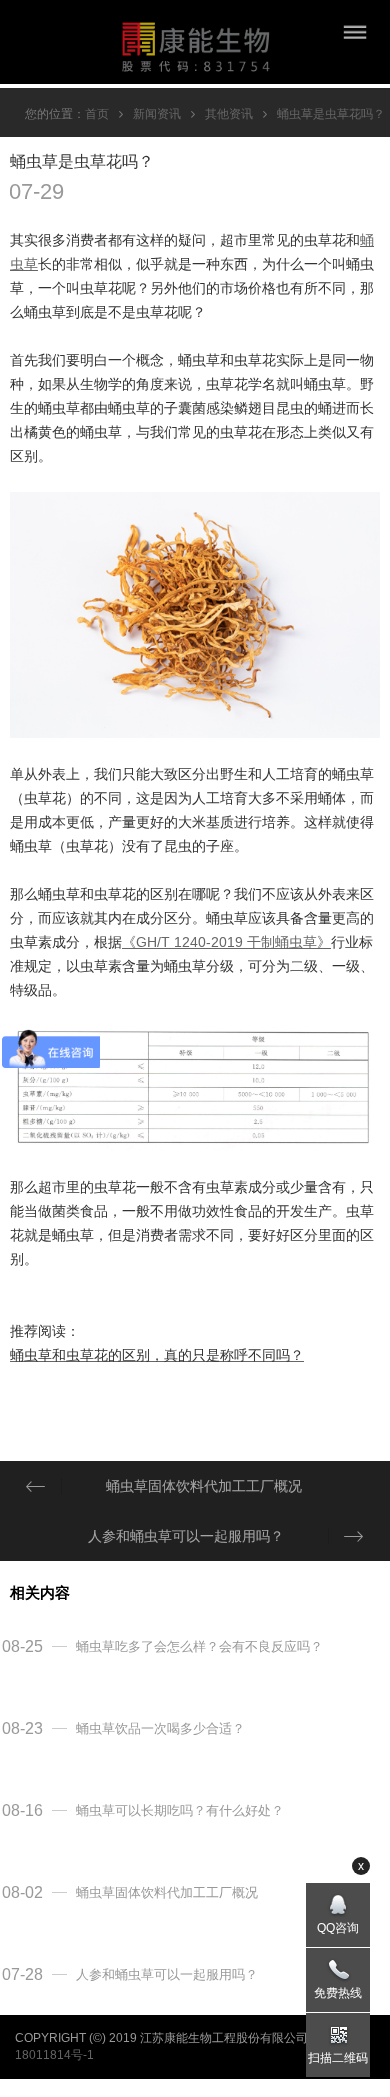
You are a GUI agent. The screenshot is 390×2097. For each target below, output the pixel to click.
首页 (97, 114)
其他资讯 (229, 114)
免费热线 (338, 1993)
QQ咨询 (338, 1928)
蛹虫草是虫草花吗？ (331, 114)
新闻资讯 (157, 114)
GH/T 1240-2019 (191, 942)
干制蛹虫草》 (289, 942)
